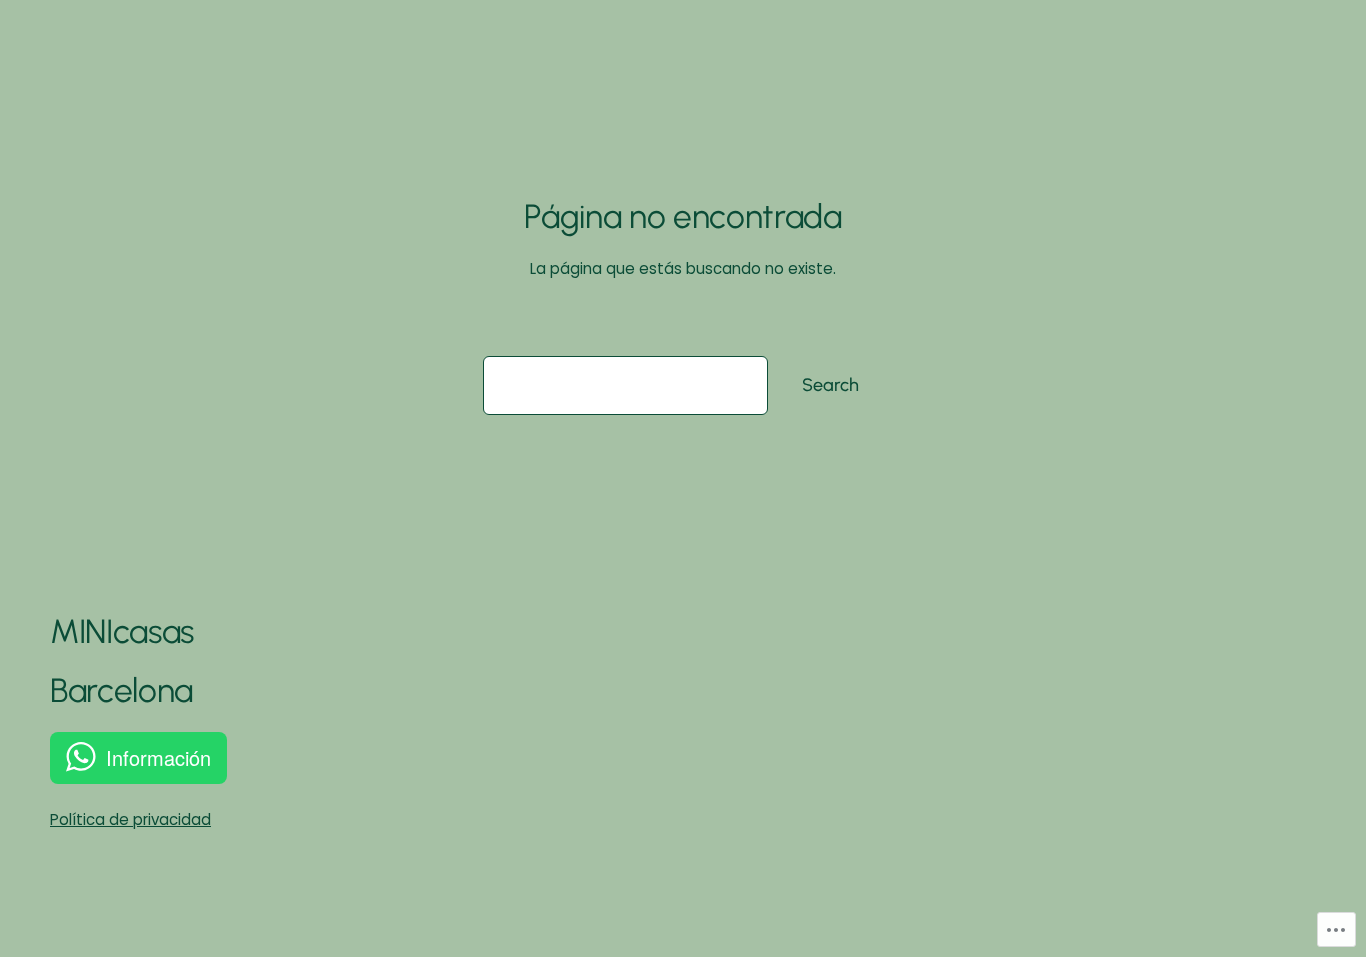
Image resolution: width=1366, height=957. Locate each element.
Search (830, 385)
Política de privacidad (130, 819)
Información (158, 757)
